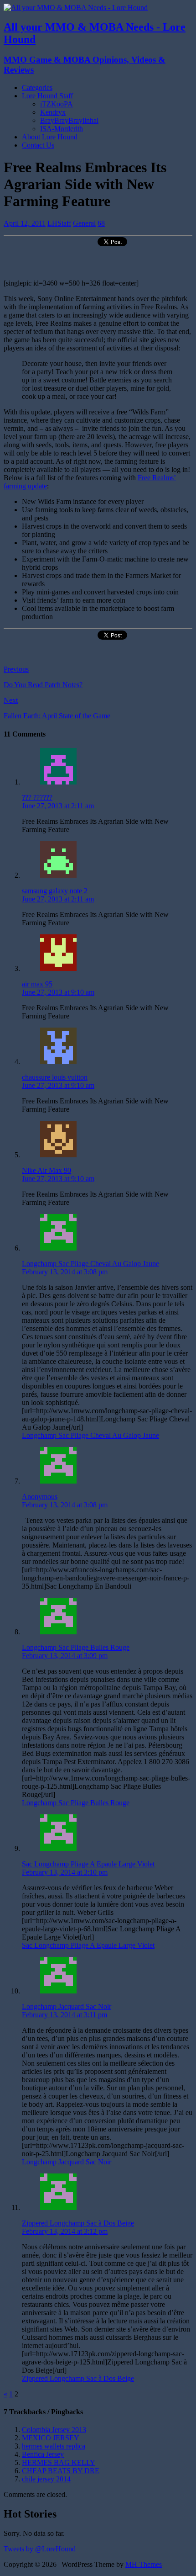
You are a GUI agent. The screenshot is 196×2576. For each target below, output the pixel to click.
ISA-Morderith (62, 129)
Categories (37, 87)
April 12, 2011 (25, 223)
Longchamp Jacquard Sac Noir (67, 2006)
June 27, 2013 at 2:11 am (58, 806)
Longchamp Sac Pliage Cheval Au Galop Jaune (90, 1264)
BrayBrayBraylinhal (69, 120)
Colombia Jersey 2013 (54, 2430)
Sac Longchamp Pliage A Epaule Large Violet (88, 1864)
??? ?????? (37, 798)
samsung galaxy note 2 (55, 891)
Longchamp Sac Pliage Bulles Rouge (76, 1647)
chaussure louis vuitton (55, 1077)
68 (101, 223)
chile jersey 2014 (46, 2479)
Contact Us (38, 145)
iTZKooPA (57, 104)
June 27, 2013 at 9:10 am (58, 992)
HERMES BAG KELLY (59, 2462)
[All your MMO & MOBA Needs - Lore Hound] (76, 8)
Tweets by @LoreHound (40, 2549)
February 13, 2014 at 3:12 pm (65, 2231)
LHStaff (59, 223)
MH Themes (144, 2564)
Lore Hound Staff (47, 96)
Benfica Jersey (43, 2454)
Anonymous (40, 1497)
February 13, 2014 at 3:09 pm (65, 1656)
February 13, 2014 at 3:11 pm (64, 2015)
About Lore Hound (50, 137)
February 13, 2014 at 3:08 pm (65, 1272)
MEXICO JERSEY (51, 2438)
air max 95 (37, 984)
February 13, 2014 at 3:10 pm (65, 1872)
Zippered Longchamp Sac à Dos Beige (78, 2223)
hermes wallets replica (54, 2446)
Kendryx (53, 112)
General (84, 223)
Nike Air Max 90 (46, 1170)
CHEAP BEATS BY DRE (61, 2471)
